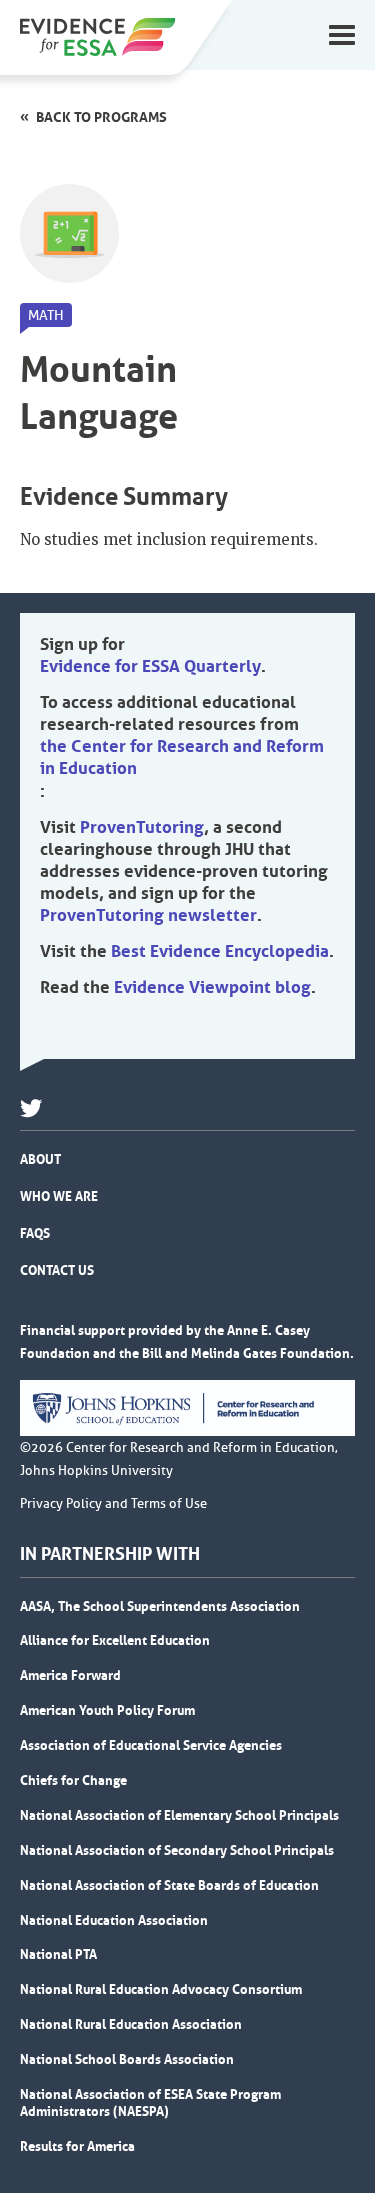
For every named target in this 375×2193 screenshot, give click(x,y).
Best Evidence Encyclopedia (220, 951)
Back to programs (101, 117)
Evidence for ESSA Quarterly (150, 666)
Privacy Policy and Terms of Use (113, 1504)
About (40, 1159)
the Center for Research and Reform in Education (182, 757)
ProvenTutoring (142, 827)
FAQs (35, 1233)
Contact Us (57, 1270)
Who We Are (59, 1196)
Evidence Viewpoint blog (212, 987)
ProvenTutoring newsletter (148, 915)
